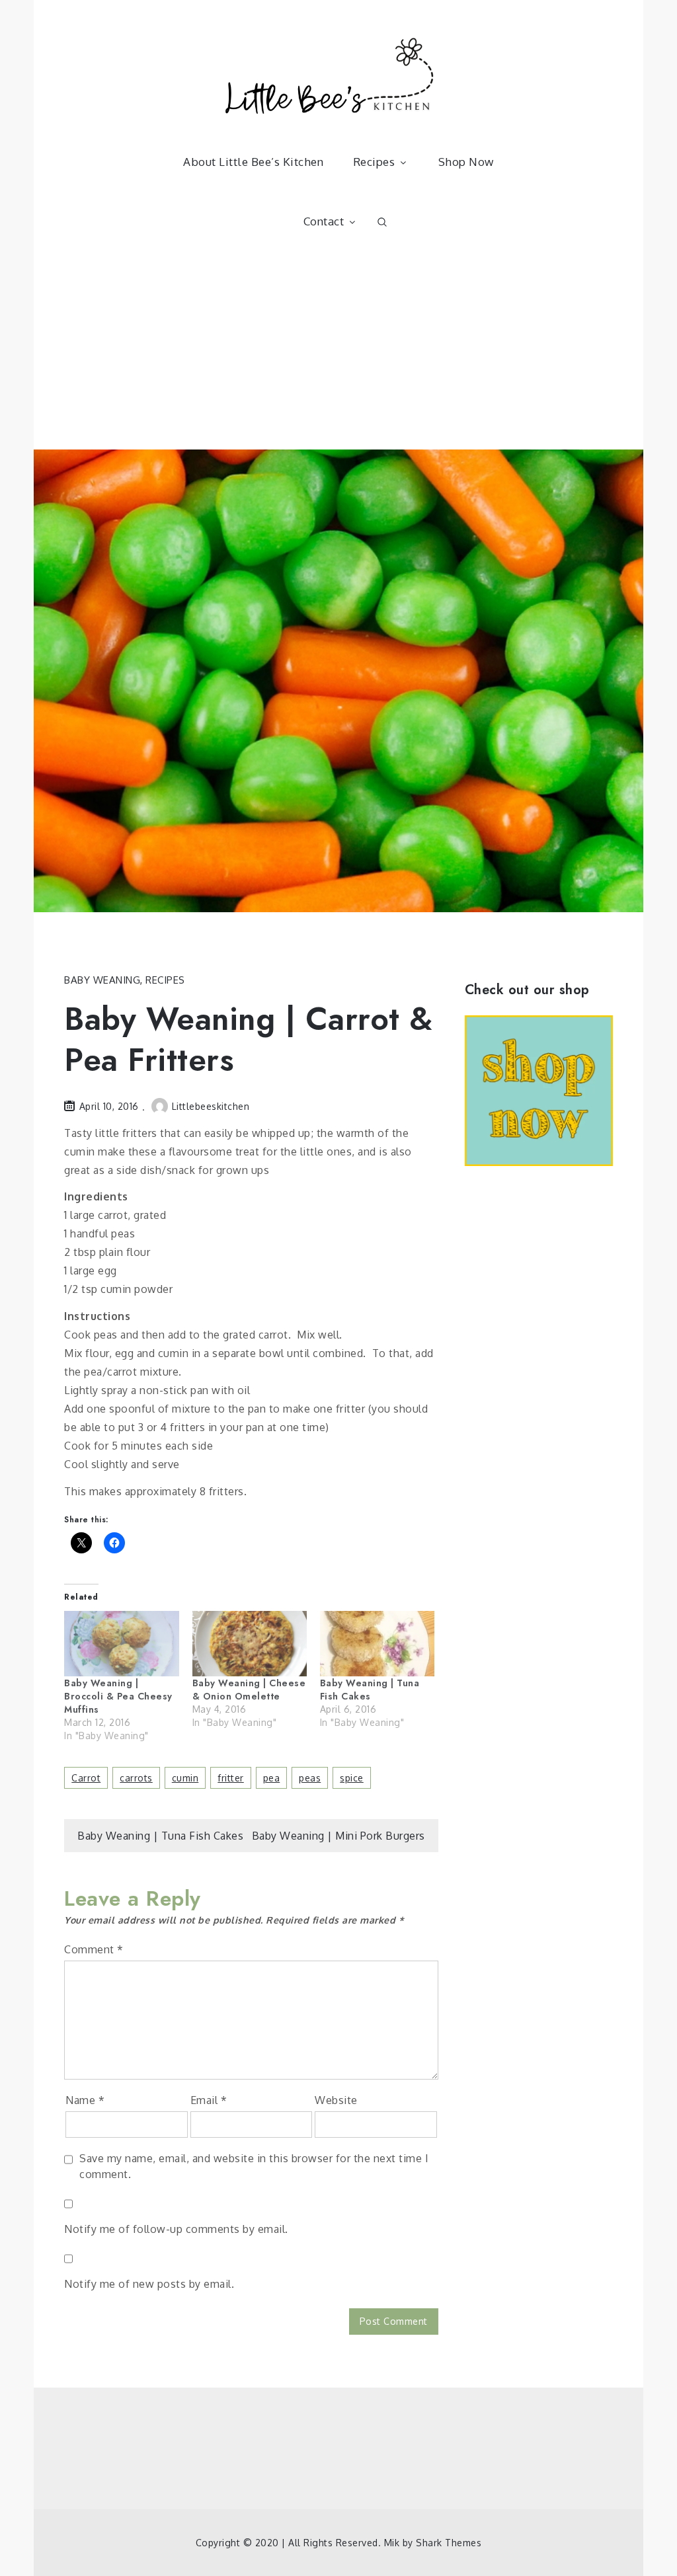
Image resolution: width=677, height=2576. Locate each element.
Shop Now (466, 162)
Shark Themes (449, 2543)
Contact (324, 221)
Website (336, 2100)
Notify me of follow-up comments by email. (176, 2229)
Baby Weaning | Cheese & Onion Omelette (249, 1690)
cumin (185, 1778)
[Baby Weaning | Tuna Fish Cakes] (377, 1644)
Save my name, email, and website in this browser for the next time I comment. (254, 2166)
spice (352, 1778)
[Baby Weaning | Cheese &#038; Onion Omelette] (250, 1644)
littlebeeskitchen (211, 1106)
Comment (94, 1949)
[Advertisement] (338, 350)
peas (310, 1778)
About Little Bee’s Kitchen (253, 162)
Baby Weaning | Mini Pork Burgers (338, 1836)
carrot (86, 1778)
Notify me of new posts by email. (149, 2284)
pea (272, 1778)
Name (85, 2100)
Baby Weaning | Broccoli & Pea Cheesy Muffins (118, 1696)
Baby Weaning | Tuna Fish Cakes (370, 1690)
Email (209, 2100)
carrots (136, 1778)
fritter (231, 1778)
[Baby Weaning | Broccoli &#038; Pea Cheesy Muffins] (121, 1644)
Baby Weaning (102, 980)
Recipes (374, 162)
